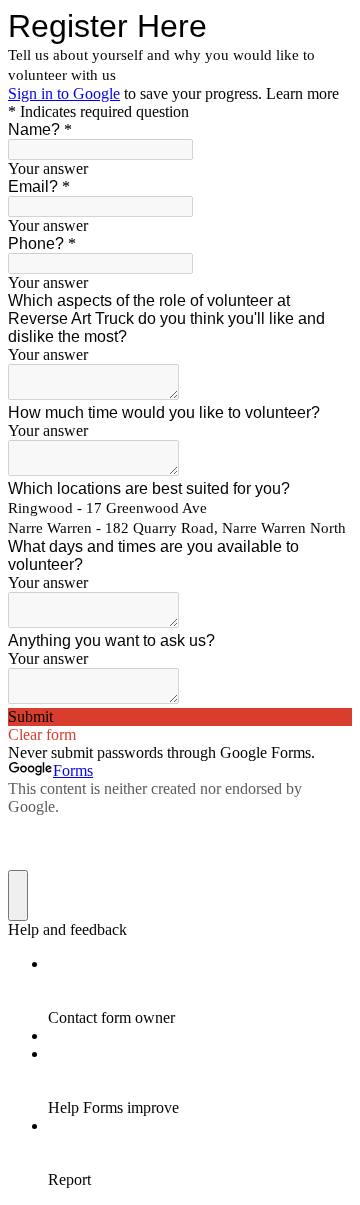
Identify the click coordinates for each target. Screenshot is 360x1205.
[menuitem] (200, 991)
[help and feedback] (18, 895)
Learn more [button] (302, 93)
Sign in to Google (64, 93)
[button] (180, 717)
